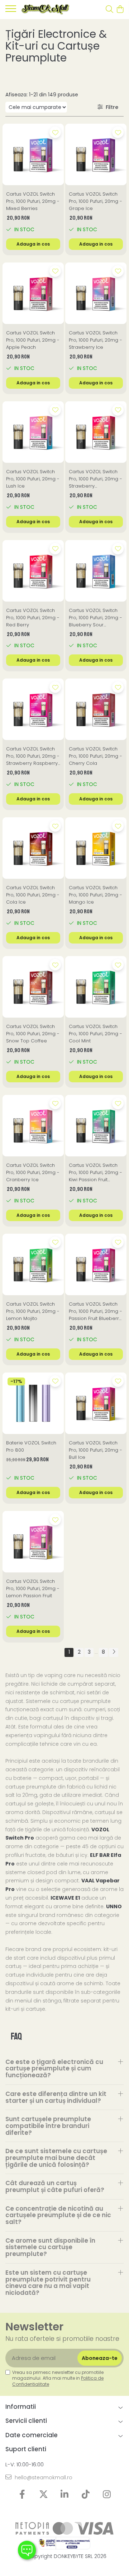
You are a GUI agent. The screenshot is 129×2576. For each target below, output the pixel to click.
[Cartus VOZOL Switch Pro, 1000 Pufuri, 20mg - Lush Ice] (33, 432)
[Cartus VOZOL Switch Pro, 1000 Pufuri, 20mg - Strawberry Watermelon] (96, 432)
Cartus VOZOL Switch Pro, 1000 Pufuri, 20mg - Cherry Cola (95, 756)
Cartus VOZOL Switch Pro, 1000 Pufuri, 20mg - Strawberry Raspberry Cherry (33, 756)
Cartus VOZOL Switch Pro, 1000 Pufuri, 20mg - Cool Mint (95, 1034)
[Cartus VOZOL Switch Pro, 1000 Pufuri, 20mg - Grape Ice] (96, 154)
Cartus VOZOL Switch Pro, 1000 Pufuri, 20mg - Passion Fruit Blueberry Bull (95, 1311)
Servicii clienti (26, 2421)
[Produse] (11, 11)
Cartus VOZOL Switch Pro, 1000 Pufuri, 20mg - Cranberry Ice (33, 1172)
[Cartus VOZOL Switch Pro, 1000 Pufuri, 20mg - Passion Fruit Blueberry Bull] (96, 1264)
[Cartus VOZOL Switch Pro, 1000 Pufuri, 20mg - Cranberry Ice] (33, 1126)
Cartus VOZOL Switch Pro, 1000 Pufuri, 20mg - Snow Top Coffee (33, 1034)
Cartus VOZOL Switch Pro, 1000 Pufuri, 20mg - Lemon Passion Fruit (33, 1588)
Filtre (111, 107)
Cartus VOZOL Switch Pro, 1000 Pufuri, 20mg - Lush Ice (33, 479)
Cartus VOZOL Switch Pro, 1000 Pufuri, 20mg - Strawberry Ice (95, 340)
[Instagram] (107, 2495)
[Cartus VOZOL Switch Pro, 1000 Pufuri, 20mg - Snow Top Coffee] (33, 987)
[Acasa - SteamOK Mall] (46, 10)
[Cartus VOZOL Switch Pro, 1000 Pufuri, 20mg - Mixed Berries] (33, 154)
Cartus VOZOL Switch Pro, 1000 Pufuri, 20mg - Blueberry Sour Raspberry (95, 618)
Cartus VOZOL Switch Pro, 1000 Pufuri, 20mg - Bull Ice (95, 1450)
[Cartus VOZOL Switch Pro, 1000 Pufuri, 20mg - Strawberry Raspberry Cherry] (33, 709)
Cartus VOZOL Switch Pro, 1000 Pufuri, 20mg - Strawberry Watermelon (95, 479)
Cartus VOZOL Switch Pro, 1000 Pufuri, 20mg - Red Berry (33, 618)
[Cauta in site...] (109, 10)
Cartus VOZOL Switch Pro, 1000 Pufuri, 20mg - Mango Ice (95, 895)
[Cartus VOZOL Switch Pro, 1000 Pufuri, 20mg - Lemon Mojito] (33, 1264)
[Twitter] (44, 2495)
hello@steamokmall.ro (43, 2477)
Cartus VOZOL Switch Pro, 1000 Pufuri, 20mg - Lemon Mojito (33, 1311)
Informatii (21, 2407)
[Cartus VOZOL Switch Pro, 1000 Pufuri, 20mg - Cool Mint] (96, 987)
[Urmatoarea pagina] (114, 1652)
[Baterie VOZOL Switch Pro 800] (33, 1403)
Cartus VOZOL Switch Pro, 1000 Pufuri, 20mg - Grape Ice (95, 201)
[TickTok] (86, 2495)
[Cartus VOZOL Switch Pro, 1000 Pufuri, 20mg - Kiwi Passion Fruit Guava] (96, 1126)
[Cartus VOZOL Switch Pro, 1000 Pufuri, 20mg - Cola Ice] (33, 848)
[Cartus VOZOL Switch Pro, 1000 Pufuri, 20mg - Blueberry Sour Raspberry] (96, 571)
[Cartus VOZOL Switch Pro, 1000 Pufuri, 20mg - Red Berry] (33, 571)
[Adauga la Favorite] (55, 132)
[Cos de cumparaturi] (120, 10)
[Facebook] (22, 2495)
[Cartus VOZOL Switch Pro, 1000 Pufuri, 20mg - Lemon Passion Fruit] (33, 1542)
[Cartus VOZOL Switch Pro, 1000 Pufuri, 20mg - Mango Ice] (96, 848)
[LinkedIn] (65, 2495)
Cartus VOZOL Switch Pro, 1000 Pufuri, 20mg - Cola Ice (33, 895)
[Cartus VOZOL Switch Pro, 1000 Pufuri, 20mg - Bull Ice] (96, 1403)
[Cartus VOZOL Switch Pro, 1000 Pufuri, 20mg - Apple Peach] (33, 293)
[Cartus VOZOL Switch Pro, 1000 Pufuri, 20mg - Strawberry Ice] (96, 293)
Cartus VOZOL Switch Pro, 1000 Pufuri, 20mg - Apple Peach (33, 340)
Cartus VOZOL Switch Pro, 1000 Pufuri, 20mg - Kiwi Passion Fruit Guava (95, 1173)
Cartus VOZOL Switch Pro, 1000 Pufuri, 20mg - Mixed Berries (33, 201)
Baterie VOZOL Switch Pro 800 (31, 1446)
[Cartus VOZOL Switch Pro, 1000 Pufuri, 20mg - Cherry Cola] (96, 709)
